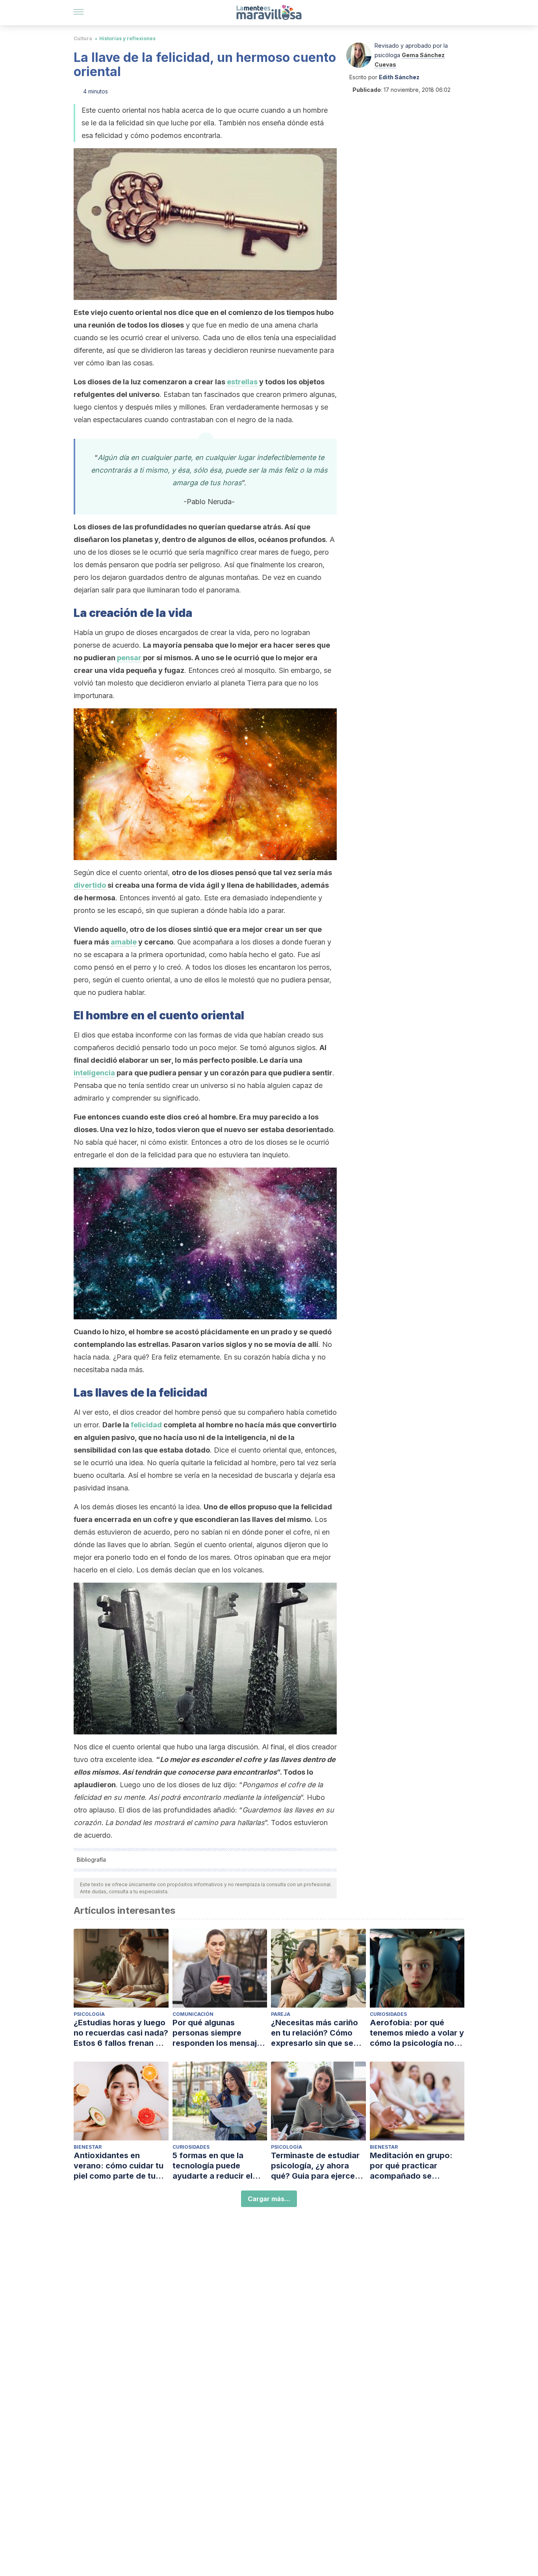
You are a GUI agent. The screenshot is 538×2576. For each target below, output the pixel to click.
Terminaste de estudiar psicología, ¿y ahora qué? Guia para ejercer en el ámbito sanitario (315, 2166)
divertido (90, 885)
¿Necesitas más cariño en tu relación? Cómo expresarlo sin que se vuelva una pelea (314, 2033)
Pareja (281, 2014)
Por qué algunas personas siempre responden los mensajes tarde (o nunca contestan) (219, 2033)
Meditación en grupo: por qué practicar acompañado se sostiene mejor (411, 2166)
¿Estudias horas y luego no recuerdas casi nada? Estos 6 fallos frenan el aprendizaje (121, 2033)
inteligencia (94, 1073)
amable (124, 942)
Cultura (83, 38)
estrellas (242, 382)
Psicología (89, 2014)
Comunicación (193, 2014)
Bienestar (88, 2147)
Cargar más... (269, 2199)
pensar (129, 658)
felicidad (146, 1425)
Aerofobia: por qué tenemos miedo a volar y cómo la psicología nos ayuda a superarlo (417, 2033)
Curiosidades (388, 2014)
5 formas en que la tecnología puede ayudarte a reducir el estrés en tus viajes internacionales (212, 2166)
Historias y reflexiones (127, 38)
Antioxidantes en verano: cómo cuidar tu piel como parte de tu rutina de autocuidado (119, 2166)
